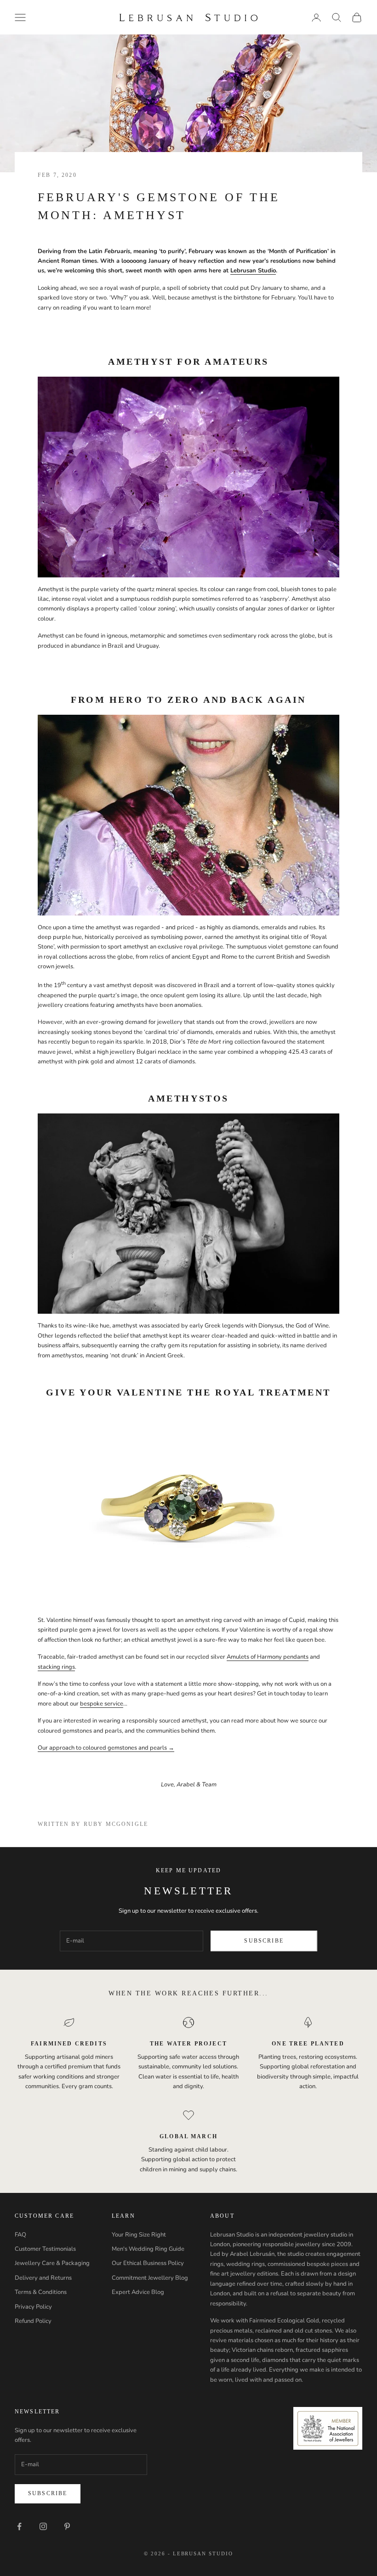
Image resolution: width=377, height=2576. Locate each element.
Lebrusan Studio (253, 271)
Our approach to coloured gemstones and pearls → (106, 1748)
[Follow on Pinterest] (67, 2526)
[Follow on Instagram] (43, 2526)
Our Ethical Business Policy (148, 2263)
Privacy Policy (33, 2307)
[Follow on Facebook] (19, 2526)
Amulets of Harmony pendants (268, 1657)
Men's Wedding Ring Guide (148, 2249)
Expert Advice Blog (138, 2292)
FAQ (20, 2235)
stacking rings (56, 1667)
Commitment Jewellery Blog (150, 2278)
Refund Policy (33, 2321)
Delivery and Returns (43, 2278)
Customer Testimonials (45, 2249)
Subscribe (264, 1941)
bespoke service (102, 1704)
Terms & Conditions (41, 2292)
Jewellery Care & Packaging (52, 2263)
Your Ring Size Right (139, 2235)
